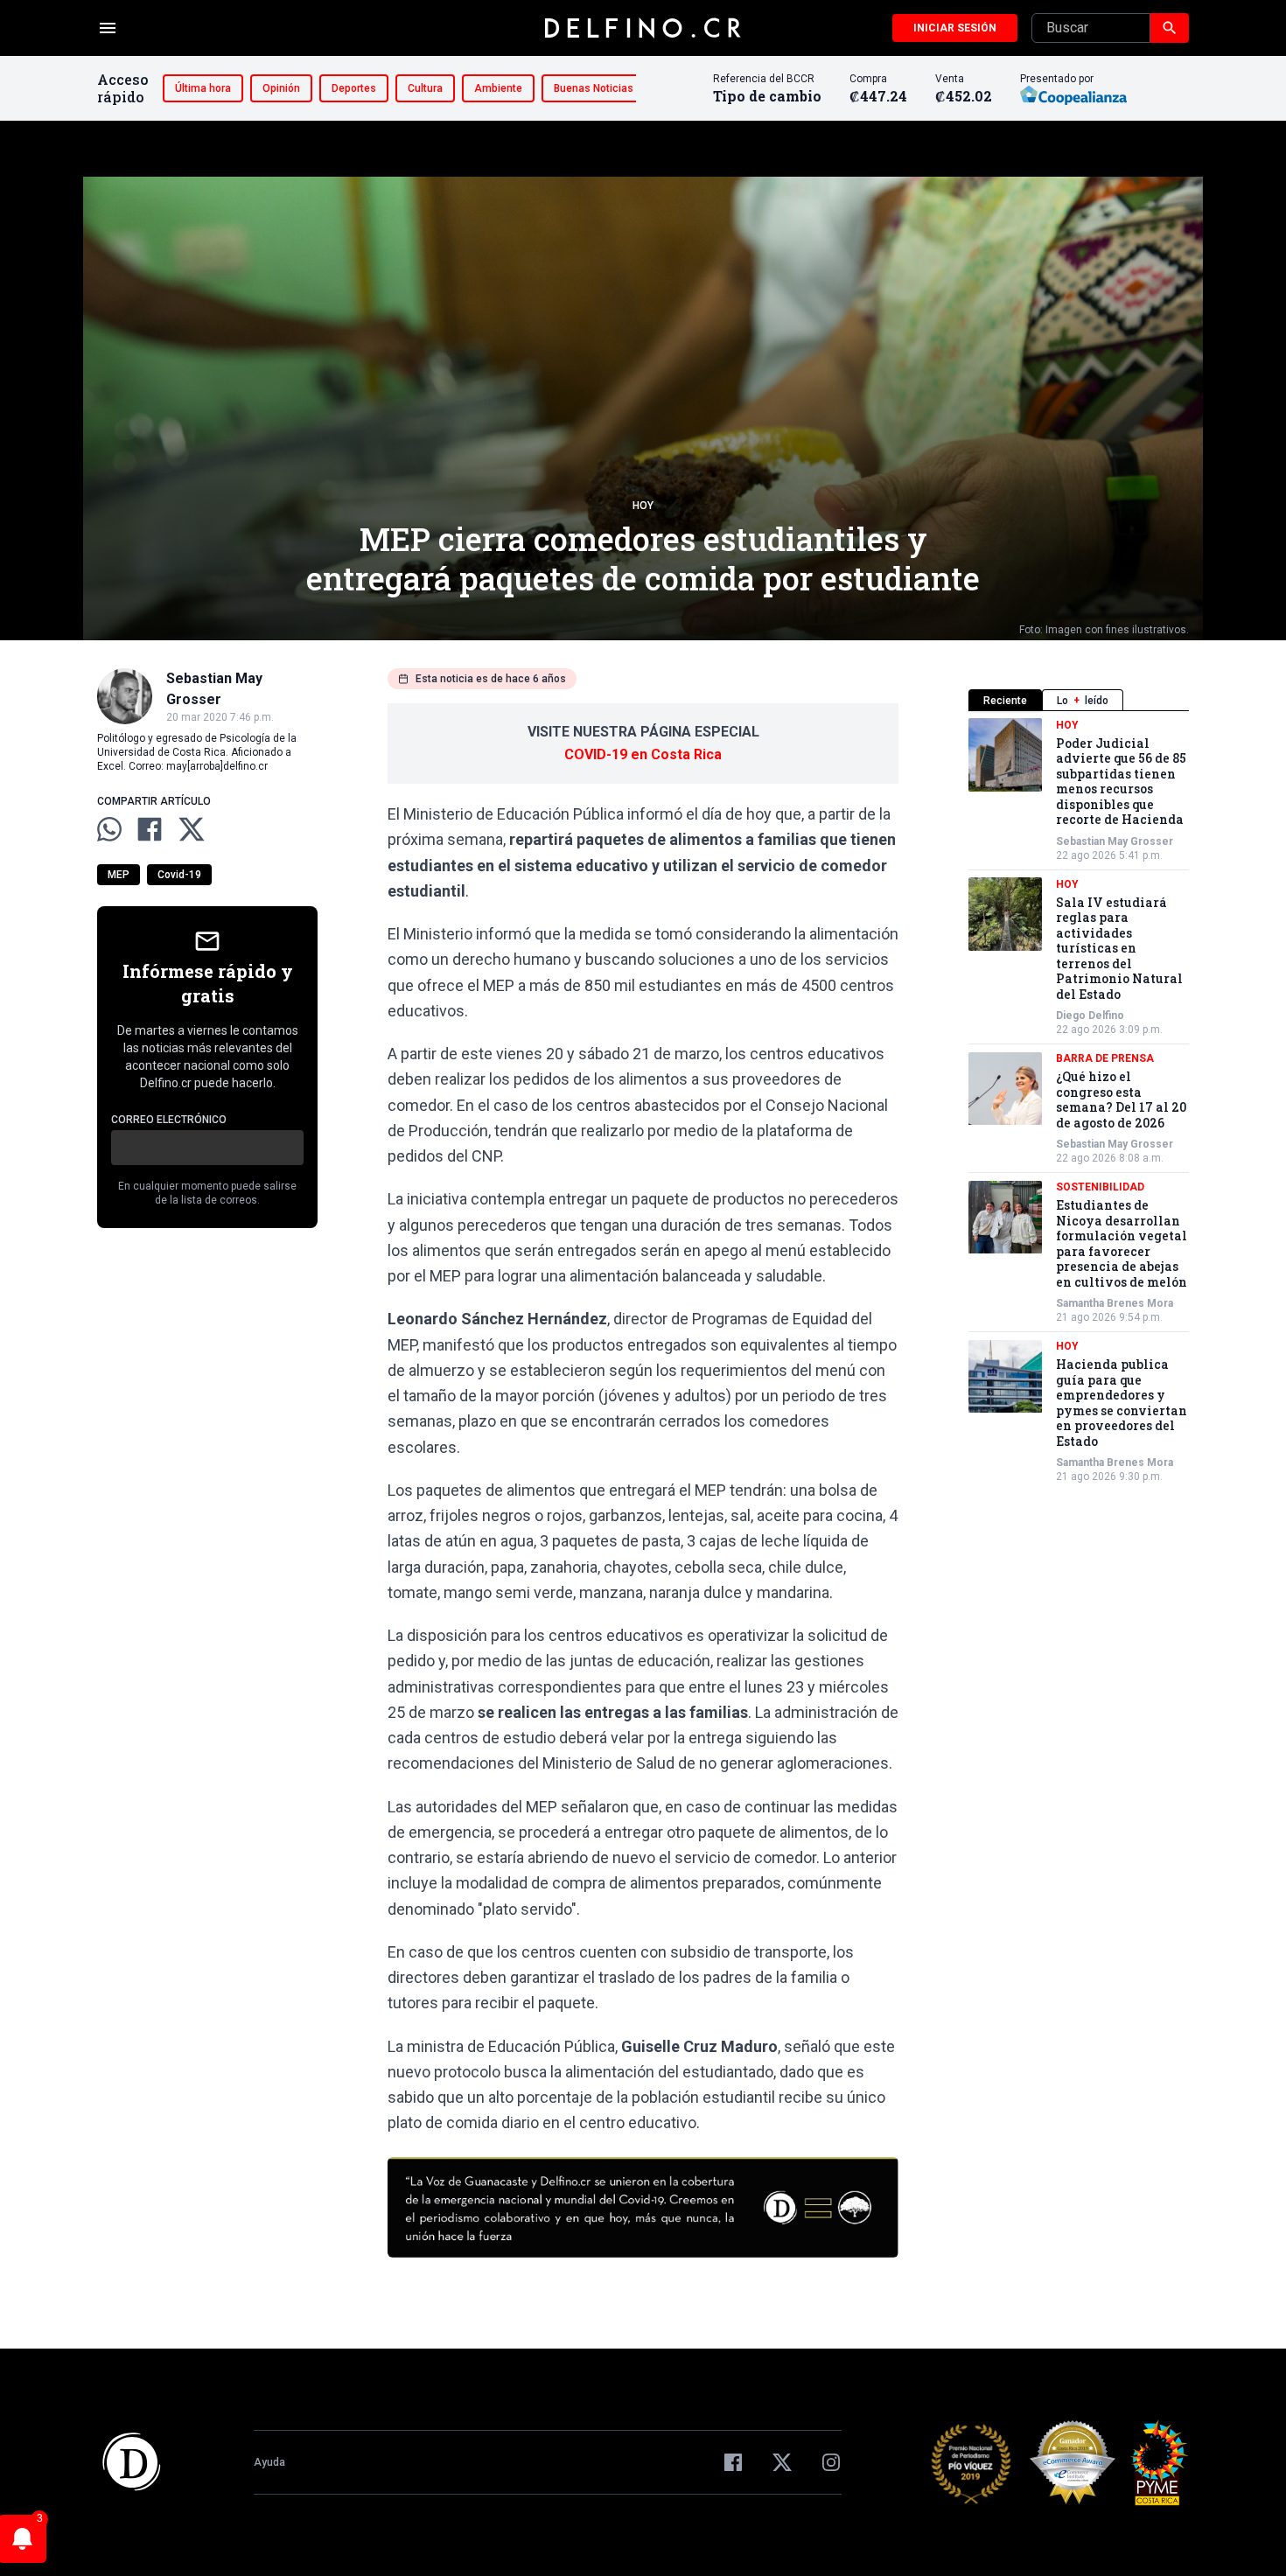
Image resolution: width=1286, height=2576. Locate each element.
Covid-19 (179, 875)
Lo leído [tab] (1083, 701)
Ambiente (498, 88)
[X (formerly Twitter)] (782, 2462)
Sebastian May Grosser (1115, 841)
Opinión (281, 88)
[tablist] (1079, 700)
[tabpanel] (1079, 1101)
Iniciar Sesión (955, 28)
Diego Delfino (1090, 1016)
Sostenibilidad (1100, 1188)
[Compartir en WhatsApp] (109, 829)
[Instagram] (831, 2462)
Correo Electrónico (169, 1120)
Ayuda (269, 2462)
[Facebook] (733, 2462)
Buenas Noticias (594, 88)
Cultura (425, 88)
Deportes (354, 88)
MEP (119, 875)
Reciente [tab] (1005, 701)
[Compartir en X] (192, 829)
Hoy (643, 506)
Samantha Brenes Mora (1115, 1304)
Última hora (203, 88)
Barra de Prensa (1105, 1059)
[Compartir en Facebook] (150, 829)
